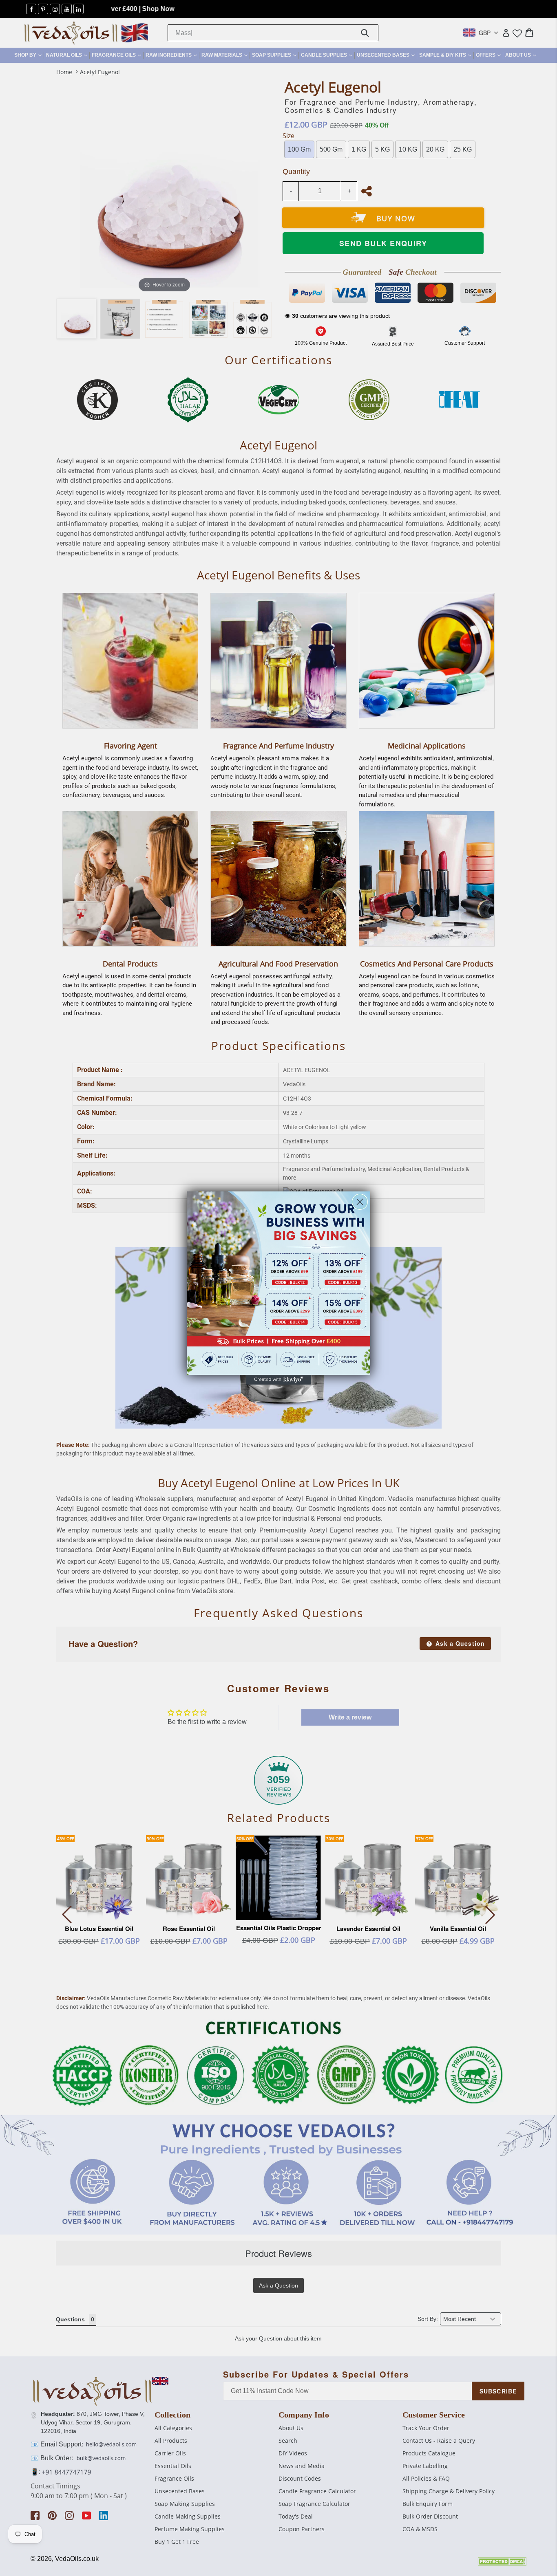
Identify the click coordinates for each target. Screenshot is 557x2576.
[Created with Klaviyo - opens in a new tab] (278, 1380)
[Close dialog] (360, 1202)
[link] (278, 1283)
